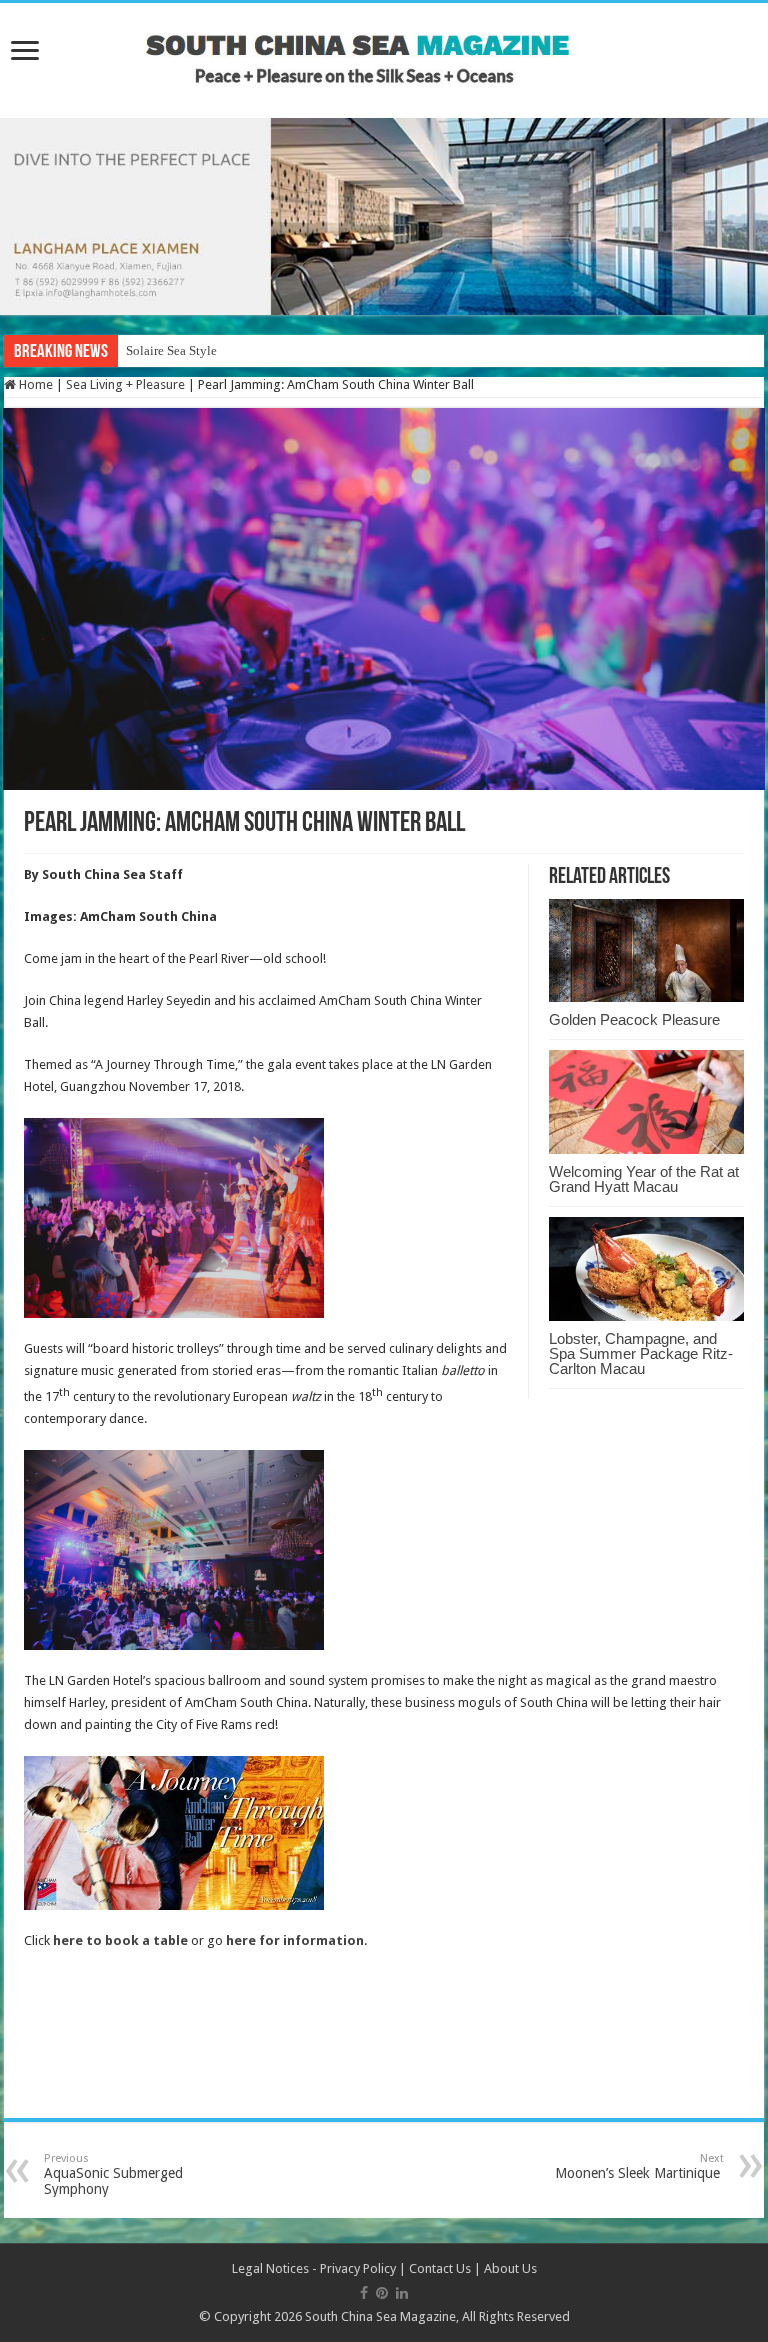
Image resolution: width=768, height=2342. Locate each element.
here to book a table (120, 1940)
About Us (510, 2268)
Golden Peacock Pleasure (634, 1019)
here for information (295, 1940)
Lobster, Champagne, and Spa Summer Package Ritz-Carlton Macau (641, 1353)
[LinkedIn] (402, 2293)
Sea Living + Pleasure (125, 384)
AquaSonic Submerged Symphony (113, 2174)
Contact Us (440, 2268)
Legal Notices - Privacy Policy (314, 2268)
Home (34, 384)
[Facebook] (364, 2293)
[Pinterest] (382, 2293)
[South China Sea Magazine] (384, 50)
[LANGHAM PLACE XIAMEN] (384, 215)
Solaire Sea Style (171, 350)
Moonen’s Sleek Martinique (639, 2166)
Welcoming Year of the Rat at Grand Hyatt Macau (644, 1179)
